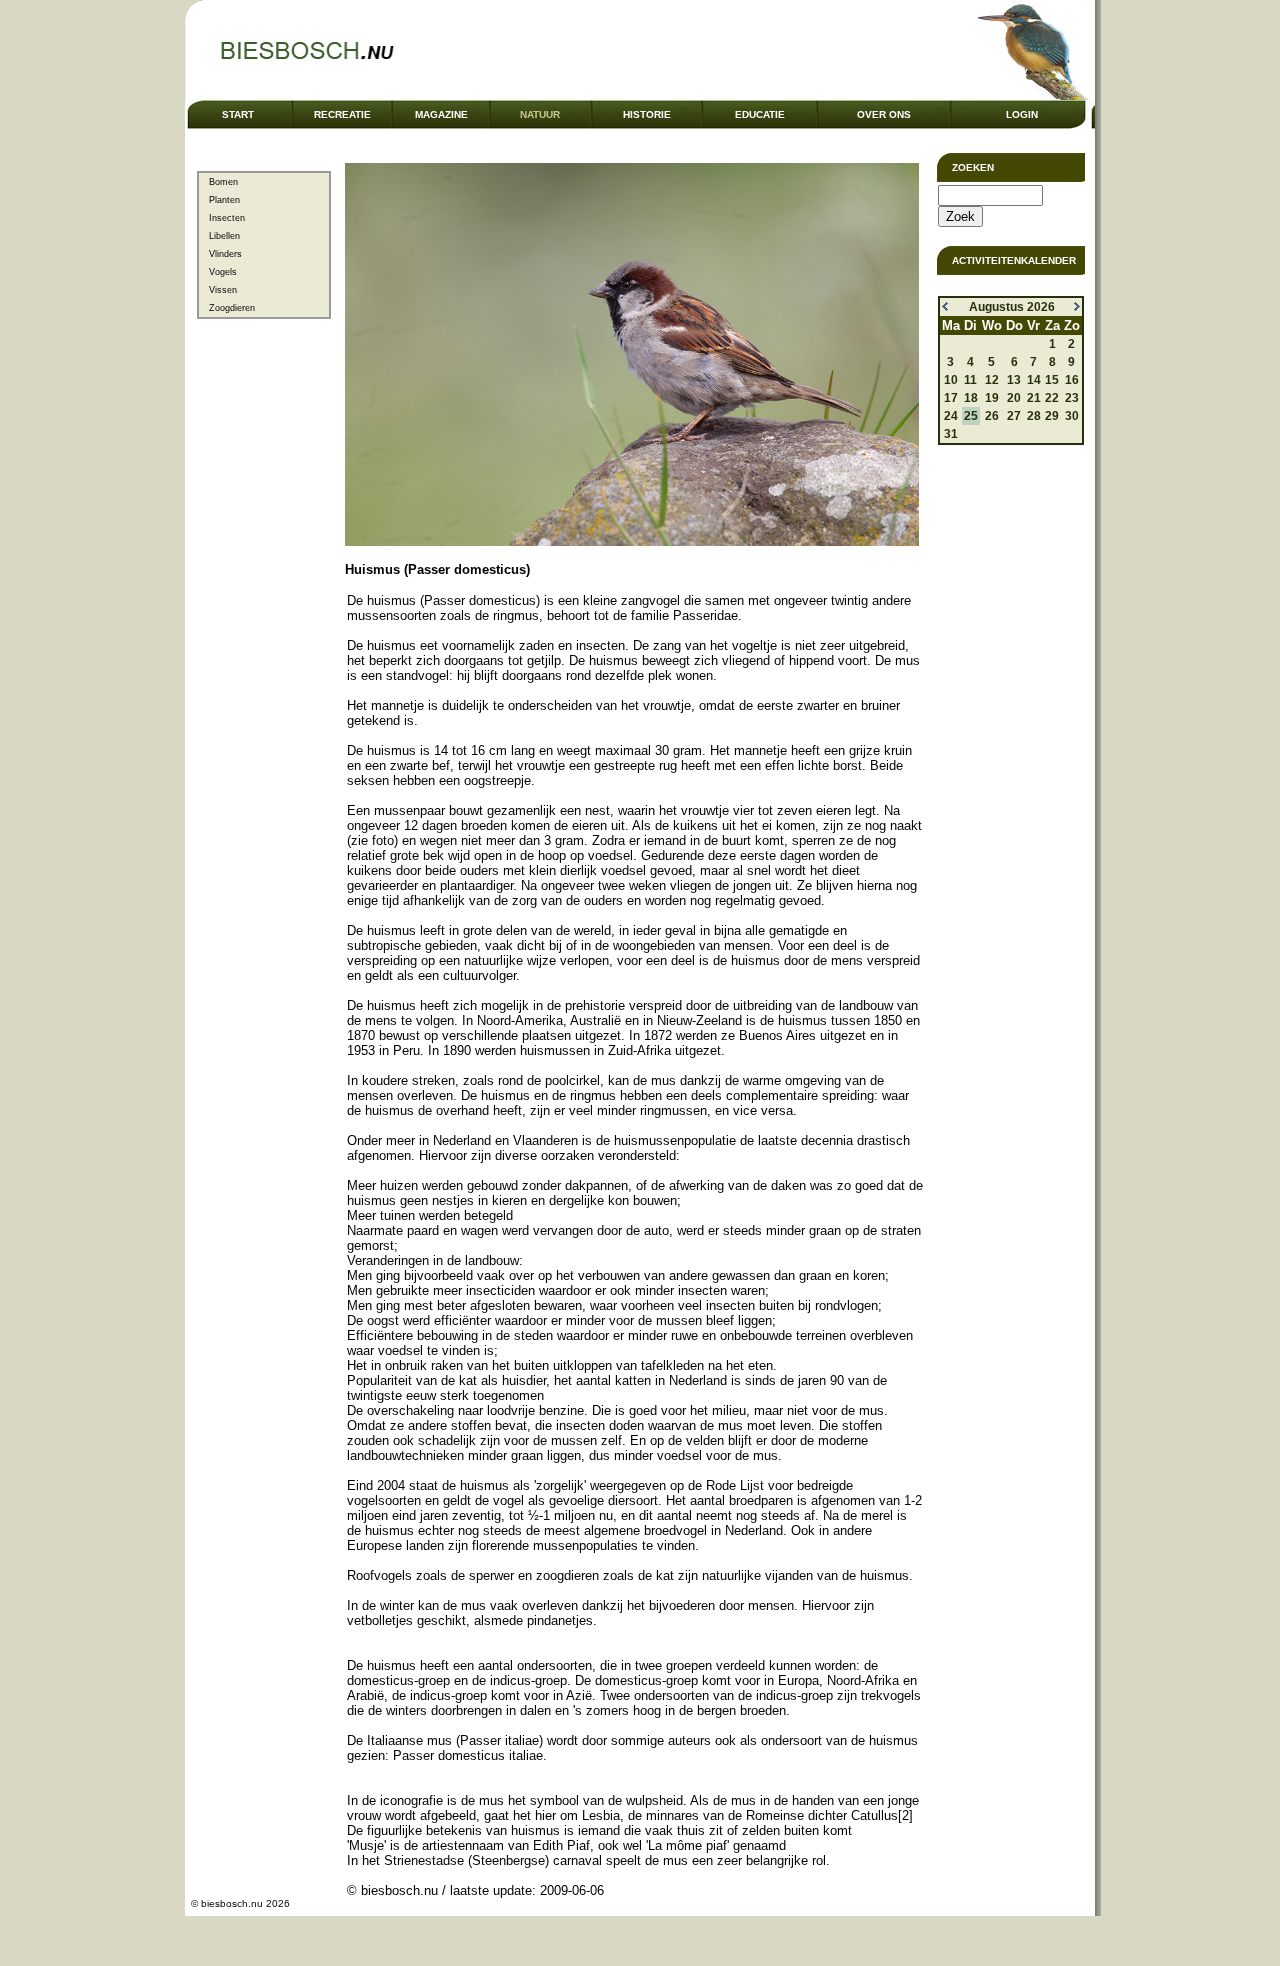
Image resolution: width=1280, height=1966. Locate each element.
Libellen (224, 236)
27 (1014, 416)
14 (1034, 380)
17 (951, 398)
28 (1034, 416)
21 (1034, 398)
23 (1072, 398)
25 (971, 416)
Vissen (223, 290)
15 (1052, 380)
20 (1014, 398)
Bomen (223, 182)
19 (992, 398)
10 (951, 380)
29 (1052, 416)
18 (971, 398)
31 (951, 434)
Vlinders (225, 254)
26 (992, 416)
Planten (224, 200)
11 (970, 380)
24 (951, 416)
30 (1072, 416)
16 (1072, 380)
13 (1014, 380)
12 (992, 380)
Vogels (223, 272)
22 (1052, 398)
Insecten (227, 218)
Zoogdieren (232, 308)
